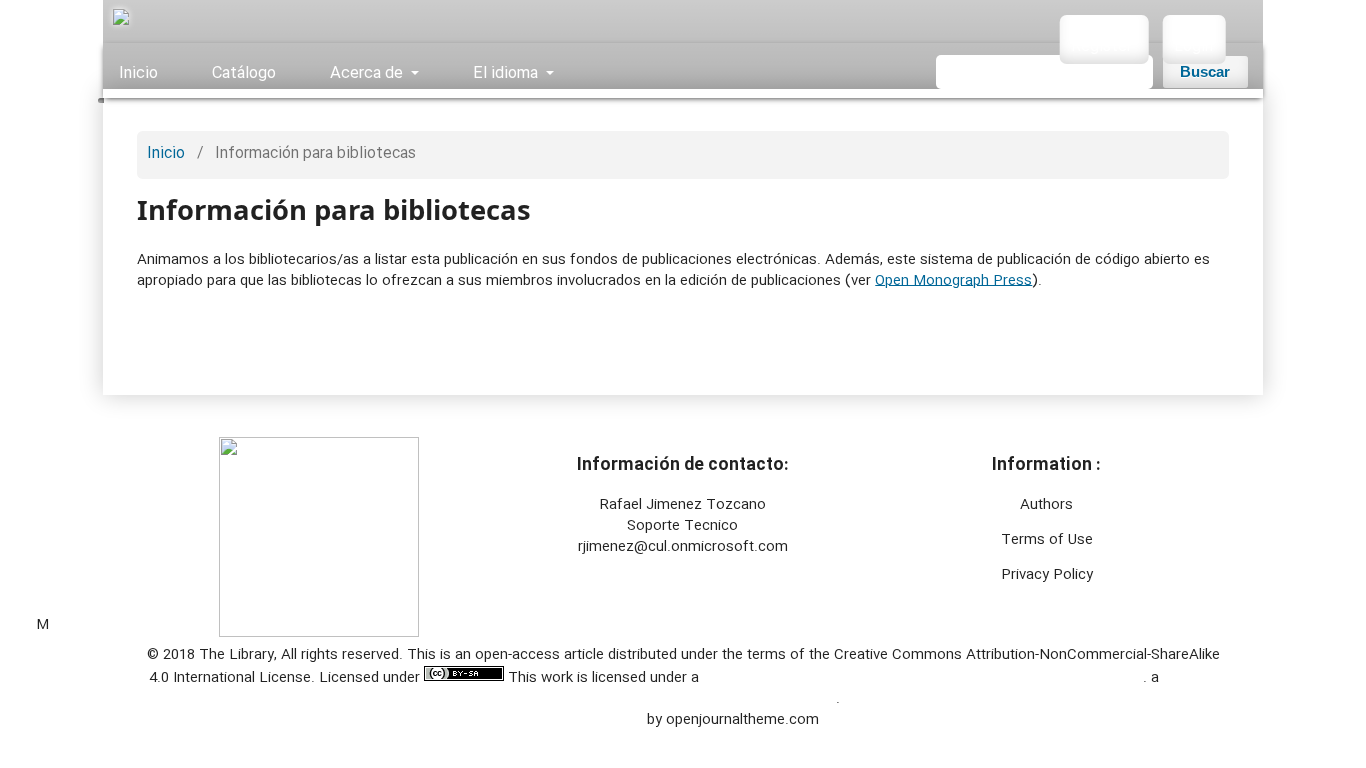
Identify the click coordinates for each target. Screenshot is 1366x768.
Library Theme (597, 720)
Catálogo (242, 72)
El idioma (504, 72)
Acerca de (366, 72)
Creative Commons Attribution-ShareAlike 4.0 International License (923, 678)
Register (1101, 46)
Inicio (138, 72)
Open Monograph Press (953, 281)
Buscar (1205, 72)
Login (1194, 46)
